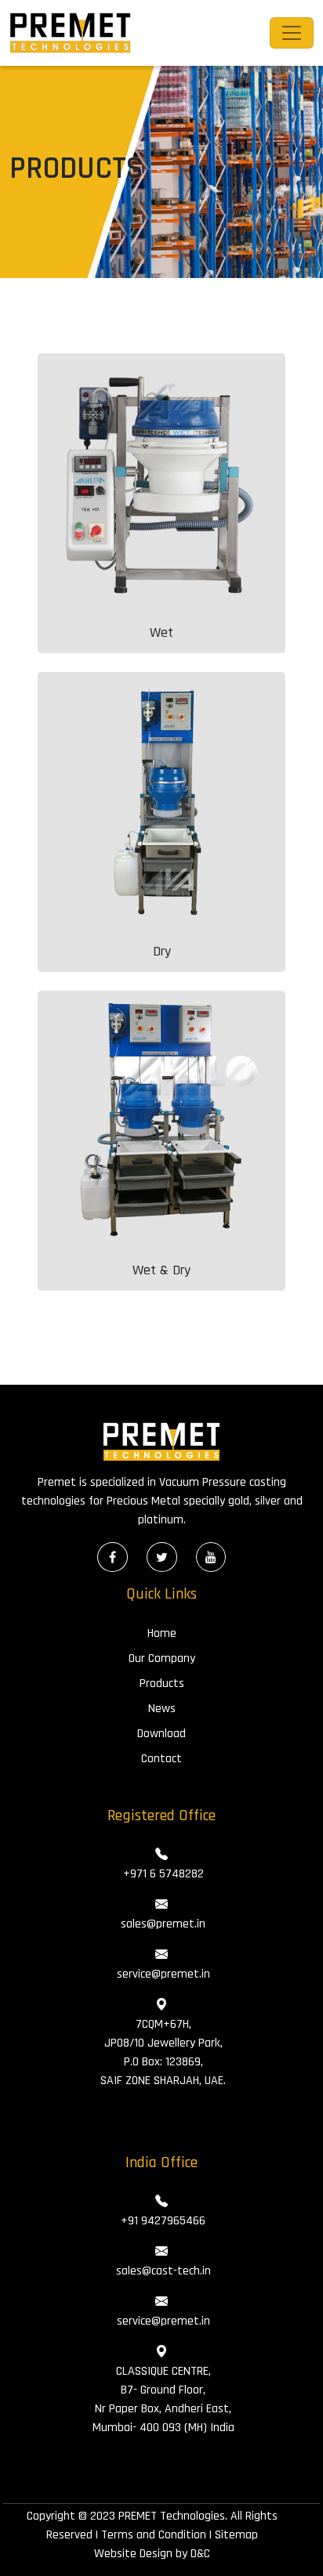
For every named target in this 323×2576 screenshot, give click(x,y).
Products (162, 1684)
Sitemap (236, 2535)
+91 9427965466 (161, 2221)
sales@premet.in (161, 1924)
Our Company (162, 1658)
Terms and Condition (154, 2535)
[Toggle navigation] (292, 33)
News (162, 1709)
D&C (200, 2554)
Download (161, 1734)
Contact (161, 1759)
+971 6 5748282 (162, 1874)
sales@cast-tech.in (162, 2271)
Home (162, 1633)
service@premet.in (162, 1974)
